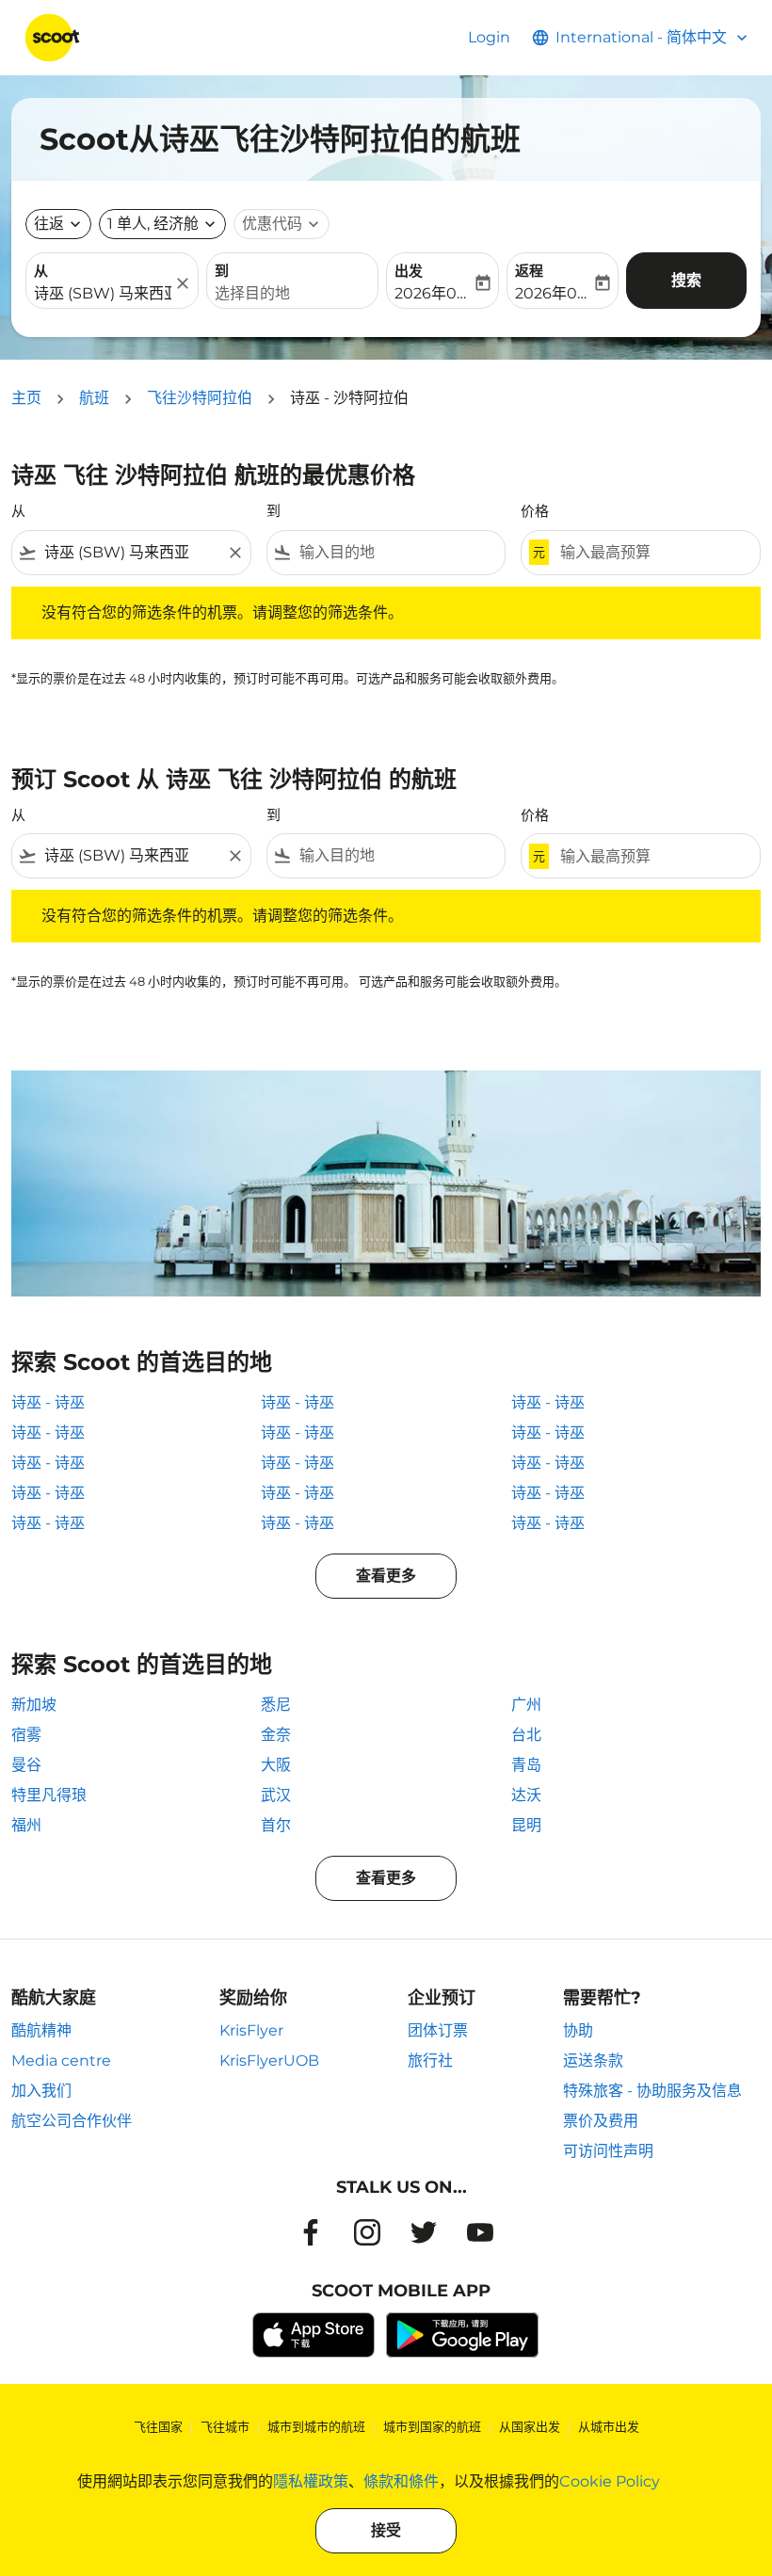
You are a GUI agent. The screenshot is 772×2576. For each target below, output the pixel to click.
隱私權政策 (311, 2481)
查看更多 (386, 1576)
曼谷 (26, 1765)
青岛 (526, 1765)
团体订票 (438, 2030)
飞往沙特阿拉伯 (200, 398)
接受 (386, 2530)
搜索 (686, 280)
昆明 (526, 1825)
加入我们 (41, 2091)
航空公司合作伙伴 (72, 2121)
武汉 (276, 1795)
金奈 (276, 1735)
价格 (535, 511)
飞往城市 (225, 2426)
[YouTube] (480, 2232)
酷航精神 (41, 2030)
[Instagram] (367, 2232)
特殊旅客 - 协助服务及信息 (652, 2091)
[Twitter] (424, 2232)
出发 (409, 271)
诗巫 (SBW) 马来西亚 (103, 293)
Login (489, 37)
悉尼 (276, 1705)
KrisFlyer (251, 2030)
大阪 (276, 1765)
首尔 (276, 1825)
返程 (529, 271)
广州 (526, 1705)
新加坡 (34, 1705)
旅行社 (430, 2061)
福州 (26, 1825)
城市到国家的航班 (432, 2426)
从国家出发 (530, 2426)
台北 (526, 1735)
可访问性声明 (608, 2151)
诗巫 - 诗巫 (48, 1402)
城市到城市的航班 (316, 2426)
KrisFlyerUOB (269, 2061)
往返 (49, 224)
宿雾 (26, 1735)
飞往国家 (158, 2426)
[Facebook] (311, 2232)
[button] (162, 224)
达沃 (526, 1795)
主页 (26, 398)
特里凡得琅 (49, 1795)
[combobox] (131, 553)
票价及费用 (601, 2121)
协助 (578, 2030)
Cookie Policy (610, 2481)
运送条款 (593, 2061)
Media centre (61, 2061)
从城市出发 (609, 2426)
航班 (94, 398)
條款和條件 (401, 2481)
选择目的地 (252, 293)
